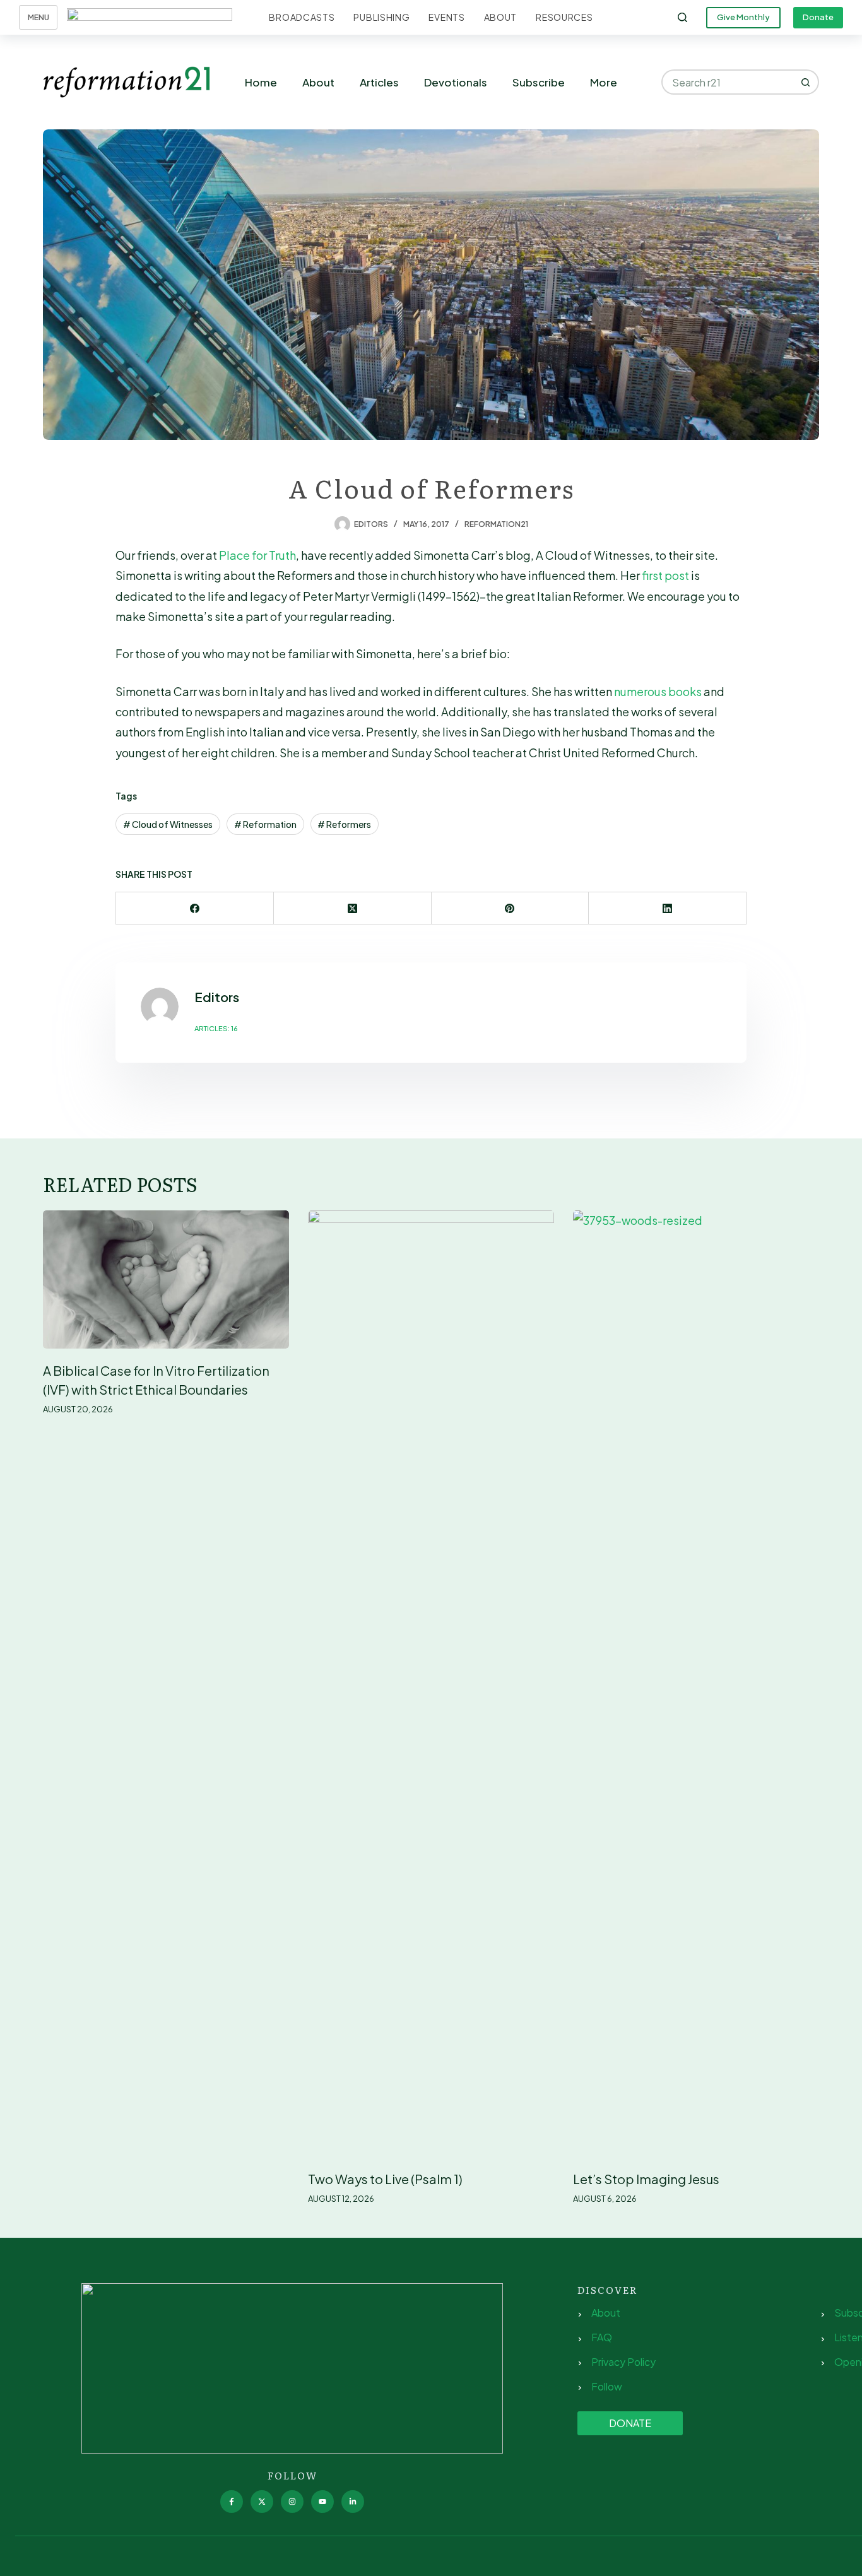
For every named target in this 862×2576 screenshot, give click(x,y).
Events (446, 17)
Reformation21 (496, 524)
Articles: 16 (216, 1028)
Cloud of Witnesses (168, 824)
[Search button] (806, 82)
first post (665, 575)
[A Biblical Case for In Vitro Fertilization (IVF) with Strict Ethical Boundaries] (166, 1279)
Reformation (265, 824)
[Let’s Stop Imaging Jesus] (696, 1684)
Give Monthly (743, 17)
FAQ (602, 2337)
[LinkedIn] (668, 908)
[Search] (682, 17)
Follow (607, 2386)
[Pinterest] (511, 908)
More (604, 82)
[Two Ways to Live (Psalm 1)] (431, 1684)
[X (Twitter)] (353, 908)
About (501, 17)
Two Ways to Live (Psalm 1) (385, 2179)
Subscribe (539, 82)
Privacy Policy (623, 2362)
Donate (818, 17)
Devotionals (456, 82)
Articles (379, 82)
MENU (38, 17)
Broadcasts (302, 17)
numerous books (658, 691)
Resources (564, 17)
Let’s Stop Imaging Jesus (646, 2179)
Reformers (344, 824)
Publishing (381, 17)
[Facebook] (195, 908)
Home (261, 82)
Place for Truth (257, 555)
